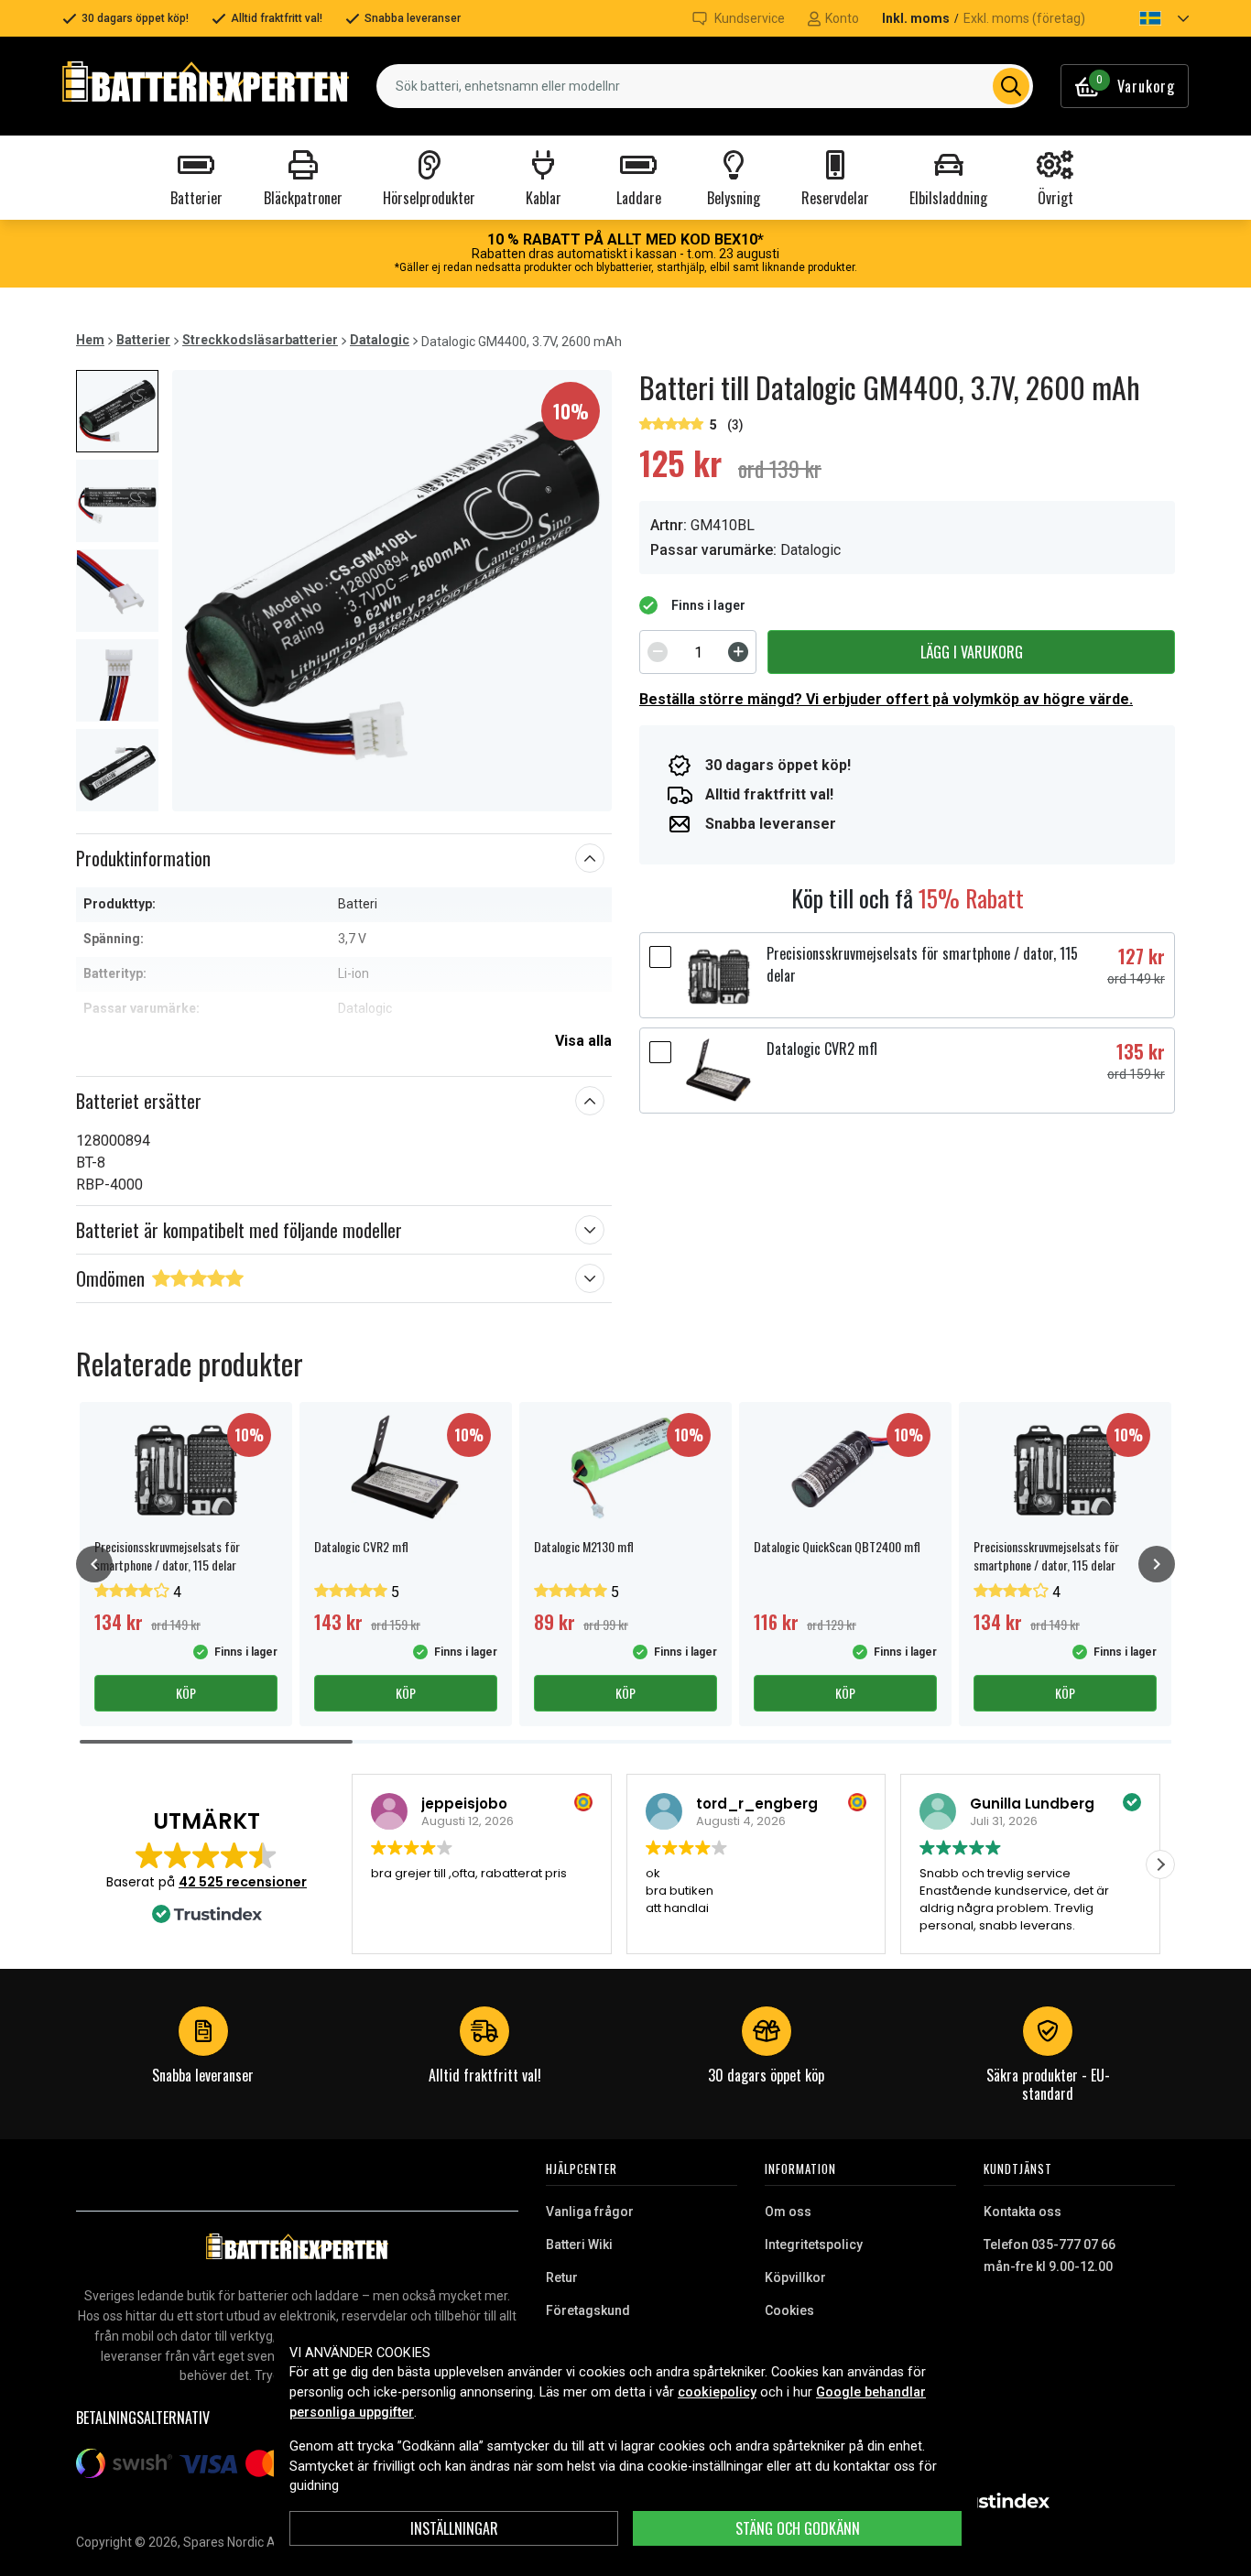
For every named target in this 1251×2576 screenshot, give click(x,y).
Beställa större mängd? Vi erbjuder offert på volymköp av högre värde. (886, 699)
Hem (90, 340)
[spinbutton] (698, 652)
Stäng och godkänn (798, 2528)
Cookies (789, 2310)
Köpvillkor (795, 2277)
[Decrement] (658, 652)
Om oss (788, 2212)
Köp (186, 1693)
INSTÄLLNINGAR (454, 2528)
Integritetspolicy (814, 2244)
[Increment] (738, 652)
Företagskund (588, 2310)
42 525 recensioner (243, 1882)
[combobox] (705, 86)
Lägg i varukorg (972, 652)
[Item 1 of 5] (392, 591)
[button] (1148, 18)
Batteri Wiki (579, 2244)
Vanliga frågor (590, 2212)
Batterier (143, 340)
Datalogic (380, 340)
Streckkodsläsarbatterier (260, 340)
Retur (562, 2277)
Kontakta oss (1023, 2212)
